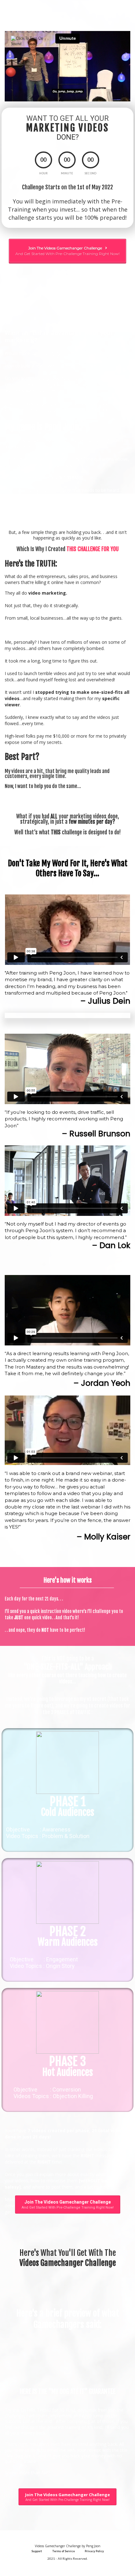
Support (37, 2551)
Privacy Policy (94, 2551)
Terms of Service (63, 2551)
